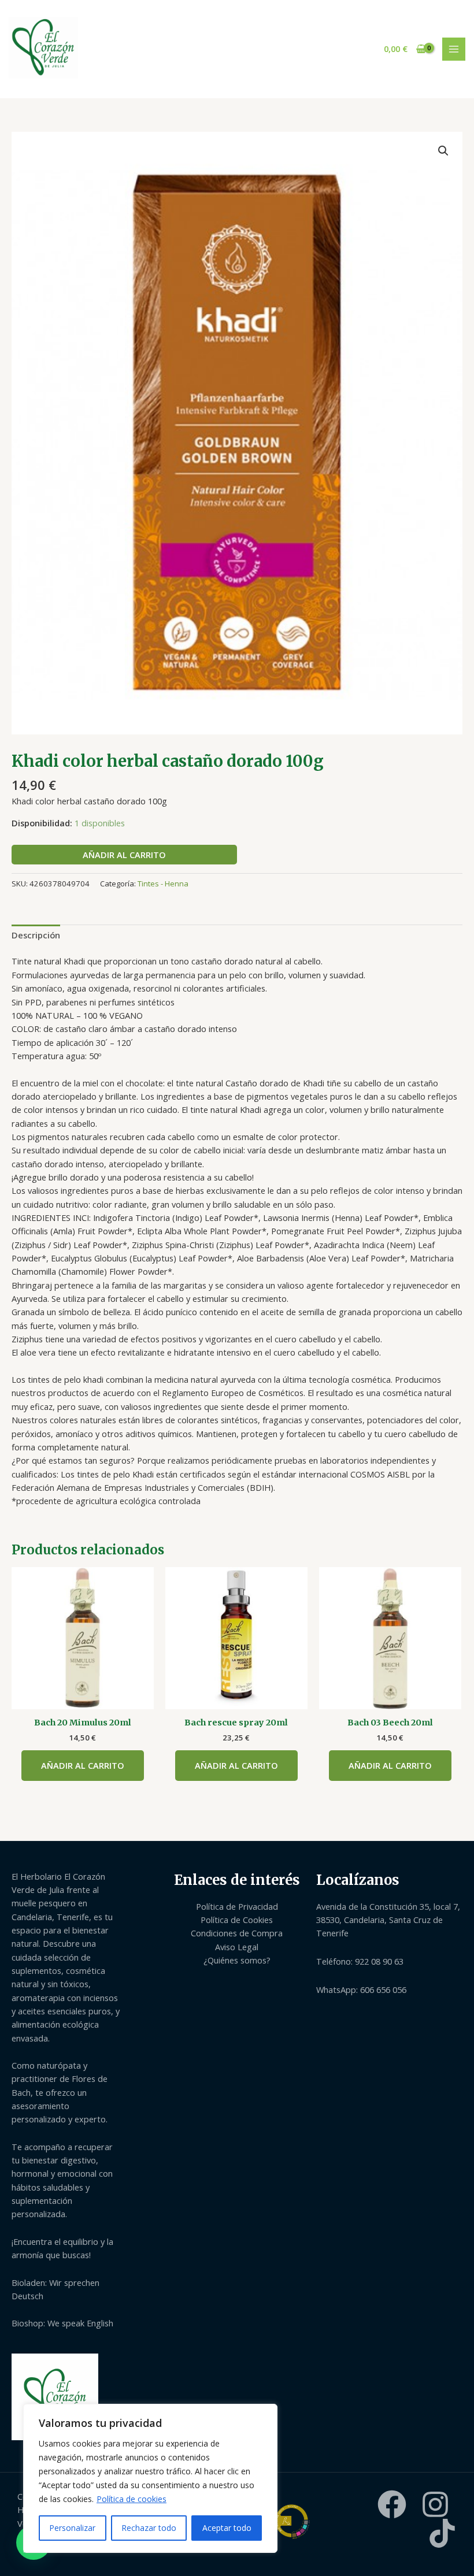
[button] (443, 151)
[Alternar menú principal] (454, 49)
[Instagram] (435, 2504)
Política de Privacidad (237, 1906)
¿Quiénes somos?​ (237, 1960)
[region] (150, 2478)
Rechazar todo (149, 2528)
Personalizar (72, 2528)
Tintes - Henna (163, 884)
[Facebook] (392, 2504)
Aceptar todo (227, 2528)
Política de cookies (132, 2499)
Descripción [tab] (36, 935)
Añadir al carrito (124, 855)
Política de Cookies (237, 1920)
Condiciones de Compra (237, 1933)
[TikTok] (442, 2533)
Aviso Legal (237, 1947)
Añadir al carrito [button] (83, 1765)
